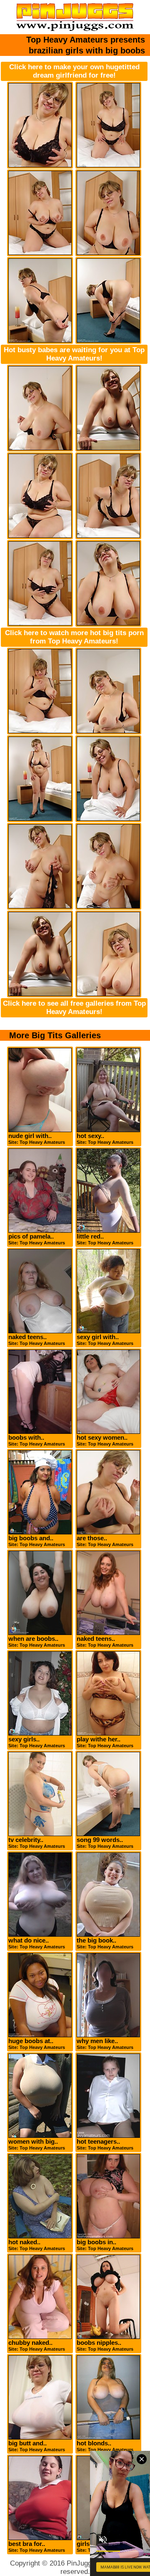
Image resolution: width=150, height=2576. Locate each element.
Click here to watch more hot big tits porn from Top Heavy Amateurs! (74, 637)
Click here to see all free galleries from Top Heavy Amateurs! (74, 1008)
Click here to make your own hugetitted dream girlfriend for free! (74, 71)
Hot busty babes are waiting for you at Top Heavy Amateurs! (74, 354)
